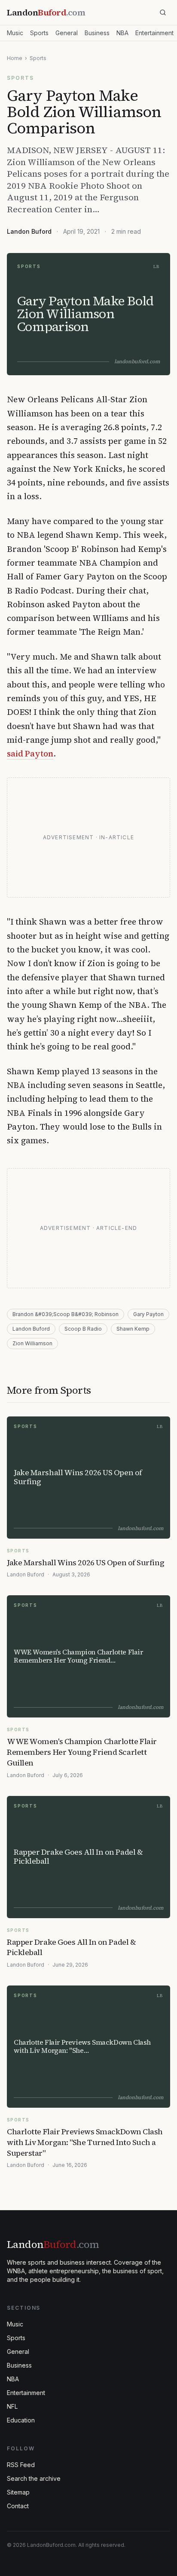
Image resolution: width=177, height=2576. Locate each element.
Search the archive (34, 2478)
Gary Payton (148, 1314)
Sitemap (18, 2492)
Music (15, 33)
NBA (122, 33)
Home (15, 58)
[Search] (163, 12)
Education (21, 2420)
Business (97, 33)
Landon (53, 2244)
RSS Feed (21, 2465)
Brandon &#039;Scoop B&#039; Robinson (66, 1314)
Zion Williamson (32, 1343)
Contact (18, 2506)
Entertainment (154, 33)
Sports (39, 33)
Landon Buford (29, 231)
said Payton (30, 753)
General (67, 33)
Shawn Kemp (133, 1329)
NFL (12, 2406)
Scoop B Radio (83, 1329)
